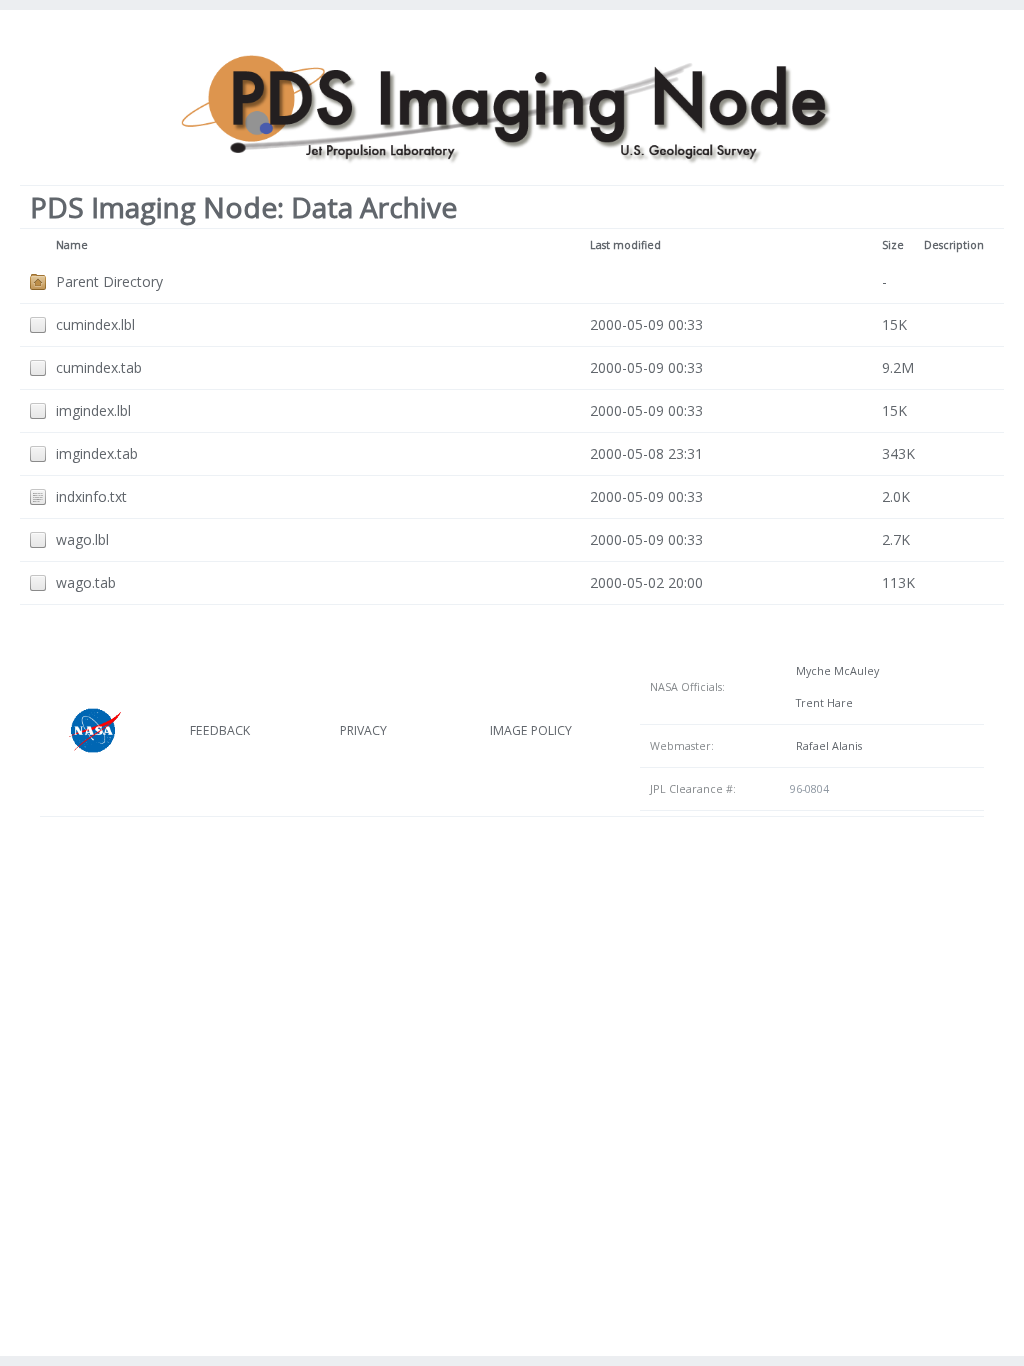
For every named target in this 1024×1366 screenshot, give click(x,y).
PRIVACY (363, 730)
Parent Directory (109, 281)
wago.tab (86, 582)
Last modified (625, 245)
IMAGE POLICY (531, 730)
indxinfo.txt (91, 496)
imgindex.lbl (93, 410)
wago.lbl (82, 539)
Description (954, 245)
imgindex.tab (97, 453)
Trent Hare (821, 703)
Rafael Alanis (826, 746)
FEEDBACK (220, 730)
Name (72, 245)
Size (893, 245)
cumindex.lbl (95, 324)
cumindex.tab (99, 367)
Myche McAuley (834, 671)
